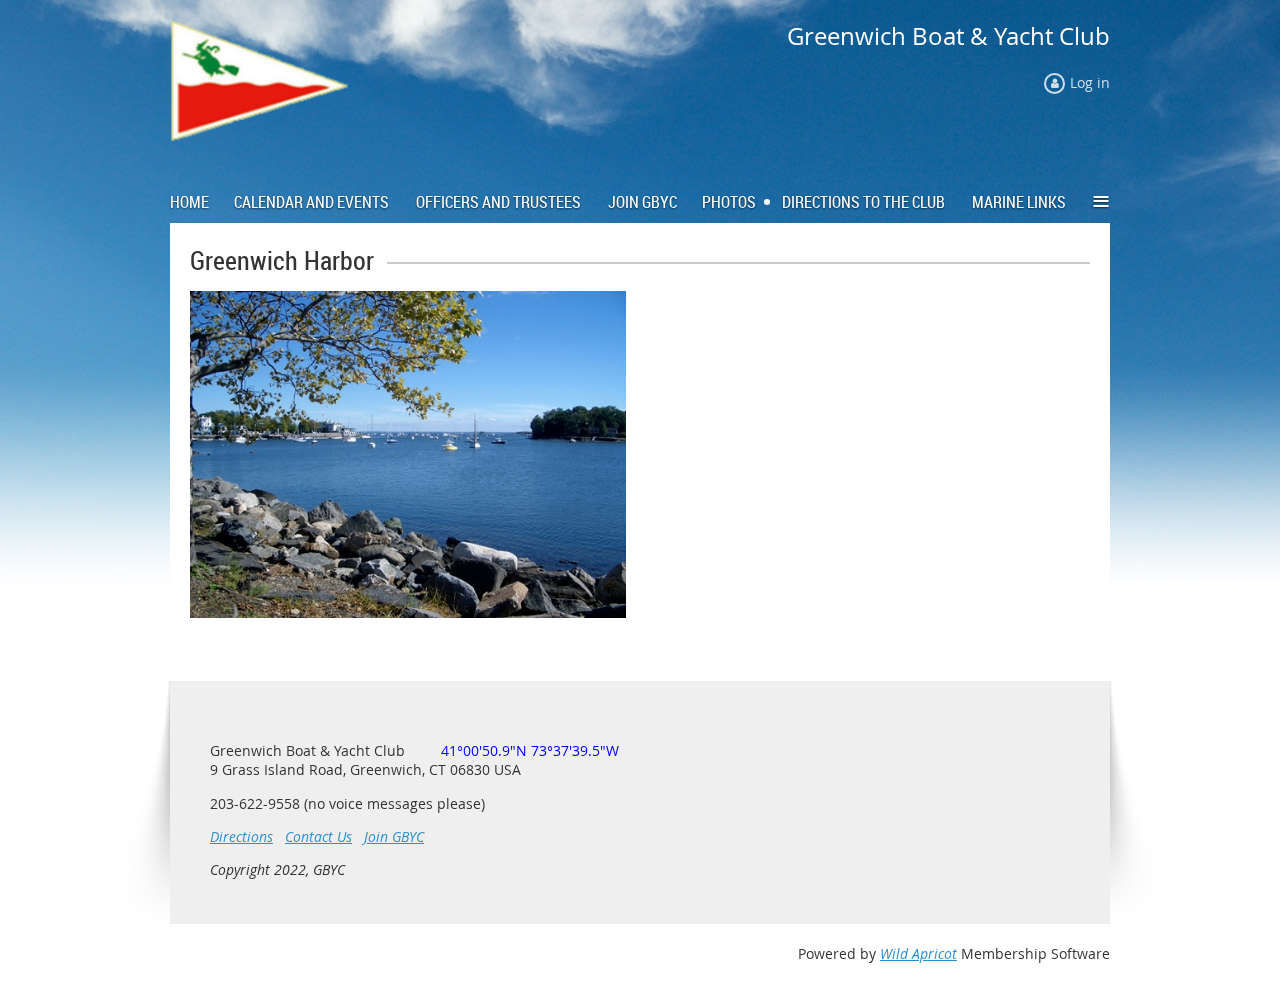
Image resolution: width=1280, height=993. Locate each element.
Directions (241, 836)
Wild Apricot (918, 953)
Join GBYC (394, 836)
